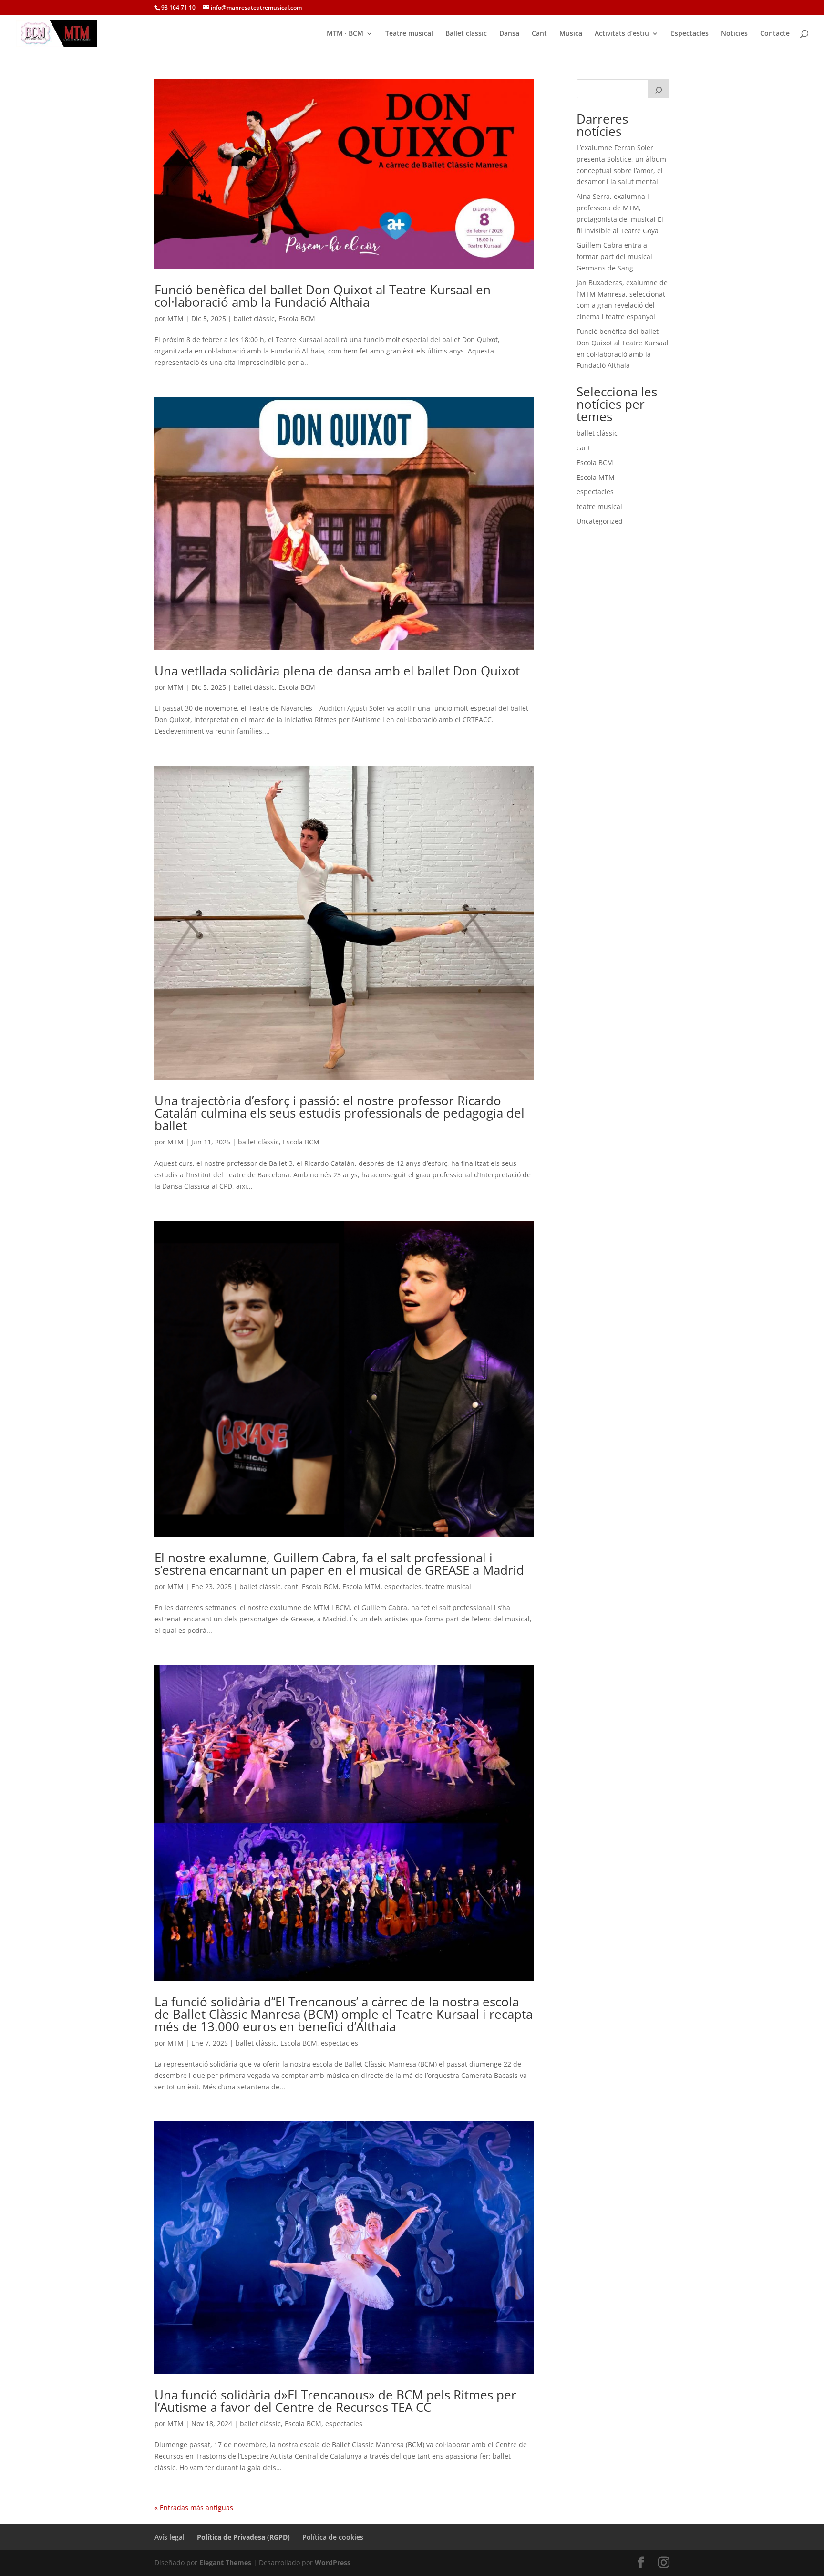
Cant (539, 34)
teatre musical (448, 1586)
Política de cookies (333, 2537)
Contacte (775, 34)
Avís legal (170, 2537)
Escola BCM (297, 318)
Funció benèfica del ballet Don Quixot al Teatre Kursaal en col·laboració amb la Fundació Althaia (323, 296)
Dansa (509, 34)
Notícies (734, 34)
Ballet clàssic (466, 34)
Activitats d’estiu (622, 34)
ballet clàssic (254, 318)
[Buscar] (659, 89)
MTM (175, 318)
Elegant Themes (225, 2562)
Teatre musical (409, 34)
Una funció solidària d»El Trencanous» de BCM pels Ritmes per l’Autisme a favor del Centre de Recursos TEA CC (335, 2401)
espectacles (403, 1586)
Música (571, 34)
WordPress (333, 2562)
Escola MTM (361, 1586)
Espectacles (690, 34)
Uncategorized (600, 521)
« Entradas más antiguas (194, 2508)
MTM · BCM (345, 34)
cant (291, 1586)
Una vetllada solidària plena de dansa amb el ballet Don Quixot (337, 671)
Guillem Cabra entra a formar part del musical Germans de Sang (614, 256)
